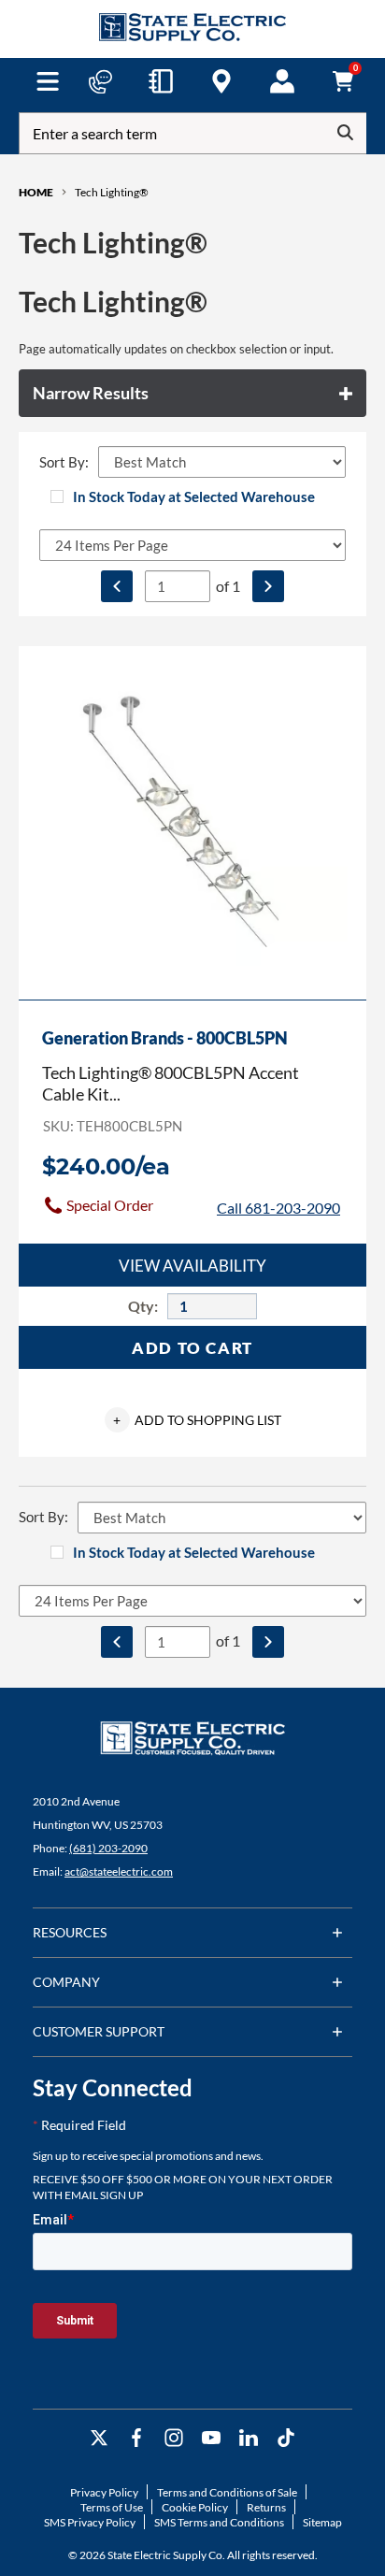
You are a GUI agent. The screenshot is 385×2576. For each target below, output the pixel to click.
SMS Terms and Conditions (219, 2522)
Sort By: (64, 462)
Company (66, 1982)
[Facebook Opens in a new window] (136, 2438)
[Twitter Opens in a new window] (99, 2438)
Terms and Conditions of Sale (227, 2492)
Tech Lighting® (112, 192)
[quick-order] (161, 81)
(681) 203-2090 (108, 1848)
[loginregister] (282, 81)
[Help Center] (100, 81)
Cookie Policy (195, 2507)
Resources (70, 1932)
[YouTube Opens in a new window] (211, 2438)
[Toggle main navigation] (48, 81)
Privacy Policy (104, 2492)
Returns (266, 2507)
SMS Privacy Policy (90, 2522)
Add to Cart (192, 1348)
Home (36, 192)
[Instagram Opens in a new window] (174, 2438)
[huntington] (221, 81)
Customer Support (99, 2031)
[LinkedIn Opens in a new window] (249, 2438)
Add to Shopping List (197, 1420)
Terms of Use (112, 2507)
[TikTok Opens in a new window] (286, 2438)
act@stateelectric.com (119, 1871)
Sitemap (322, 2522)
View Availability (192, 1266)
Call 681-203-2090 (278, 1208)
